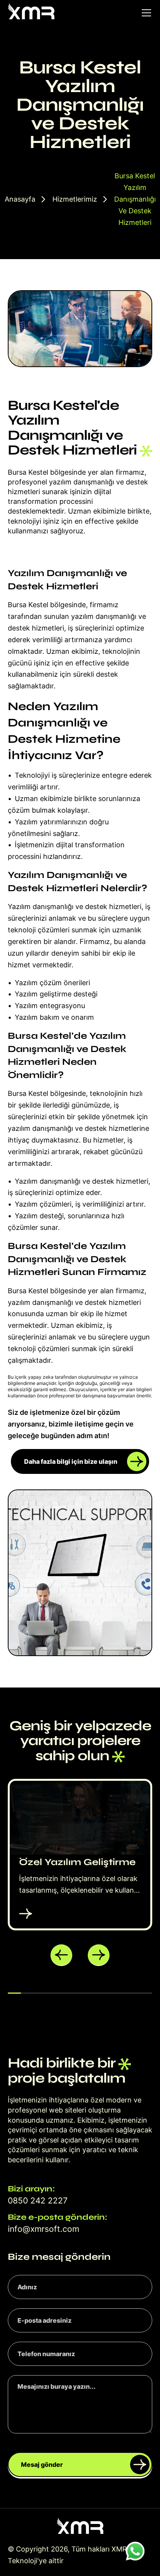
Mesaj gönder (42, 2465)
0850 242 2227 (38, 2201)
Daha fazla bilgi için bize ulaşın (71, 1461)
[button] (61, 1955)
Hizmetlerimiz (75, 199)
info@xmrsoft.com (43, 2229)
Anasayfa (20, 199)
